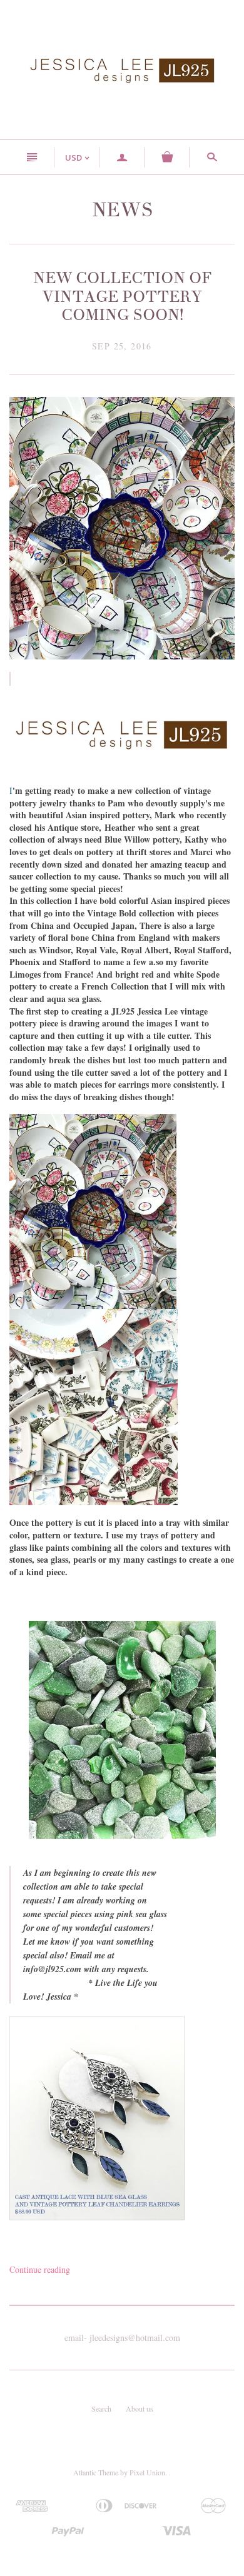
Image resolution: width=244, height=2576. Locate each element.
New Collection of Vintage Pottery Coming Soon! (122, 297)
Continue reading (40, 2269)
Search (101, 2408)
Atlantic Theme (96, 2472)
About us (140, 2408)
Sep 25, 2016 (122, 346)
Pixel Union (147, 2472)
